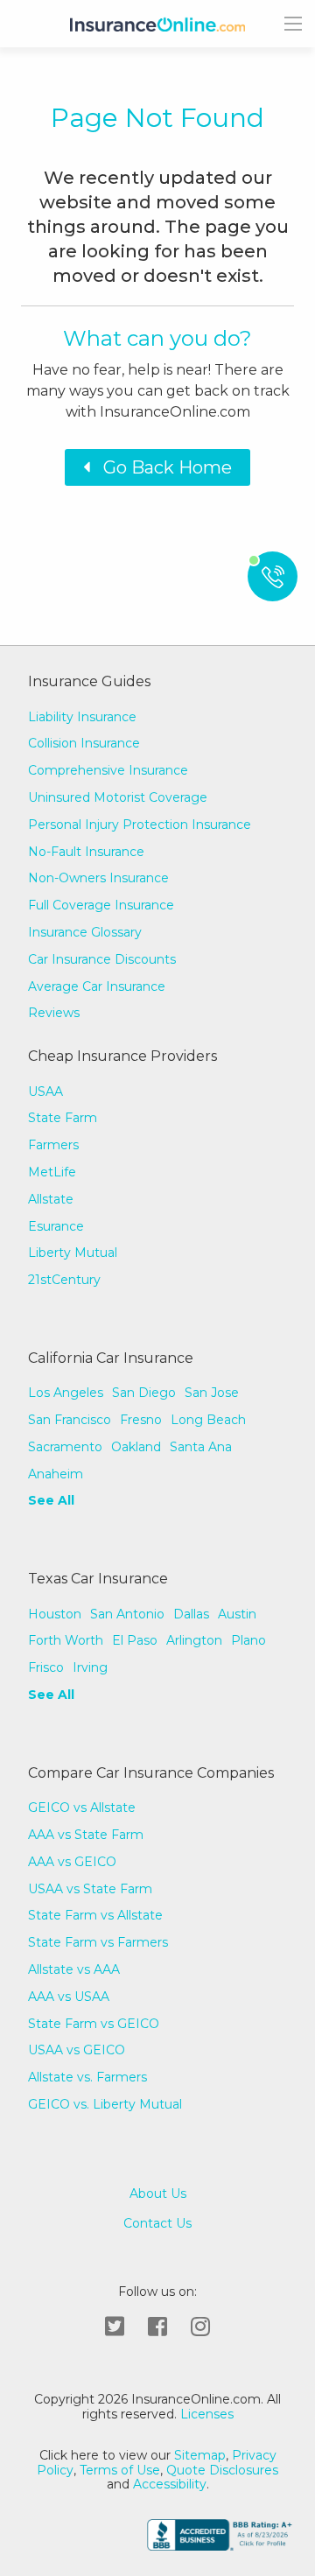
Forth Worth (66, 1640)
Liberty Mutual (73, 1253)
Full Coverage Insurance (101, 905)
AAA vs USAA (69, 1997)
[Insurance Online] (157, 24)
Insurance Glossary (85, 932)
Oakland (136, 1447)
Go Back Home (161, 467)
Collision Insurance (84, 743)
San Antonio (127, 1614)
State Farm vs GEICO (94, 2024)
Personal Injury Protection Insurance (140, 825)
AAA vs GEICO (72, 1862)
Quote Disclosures (222, 2470)
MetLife (52, 1172)
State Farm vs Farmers (98, 1942)
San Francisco (70, 1420)
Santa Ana (201, 1447)
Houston (55, 1614)
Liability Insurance (82, 717)
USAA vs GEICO (77, 2050)
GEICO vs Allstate (82, 1807)
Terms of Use (120, 2470)
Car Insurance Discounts (102, 959)
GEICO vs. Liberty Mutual (105, 2104)
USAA (45, 1091)
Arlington (194, 1640)
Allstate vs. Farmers (87, 2077)
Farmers (53, 1145)
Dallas (191, 1614)
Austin (237, 1614)
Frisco (46, 1667)
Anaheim (56, 1474)
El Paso (135, 1640)
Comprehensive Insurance (108, 770)
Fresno (141, 1420)
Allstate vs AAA (74, 1969)
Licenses (205, 2414)
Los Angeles (66, 1393)
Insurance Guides (89, 681)
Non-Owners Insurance (98, 878)
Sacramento (65, 1447)
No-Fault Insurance (86, 852)
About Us (158, 2194)
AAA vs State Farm (86, 1835)
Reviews (54, 1013)
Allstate (51, 1199)
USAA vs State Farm (90, 1889)
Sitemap (200, 2455)
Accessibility (170, 2484)
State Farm (63, 1118)
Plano (248, 1640)
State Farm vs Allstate (95, 1915)
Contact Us (157, 2224)
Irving (90, 1667)
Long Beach (208, 1420)
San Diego (144, 1393)
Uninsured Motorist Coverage (118, 797)
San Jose (212, 1393)
